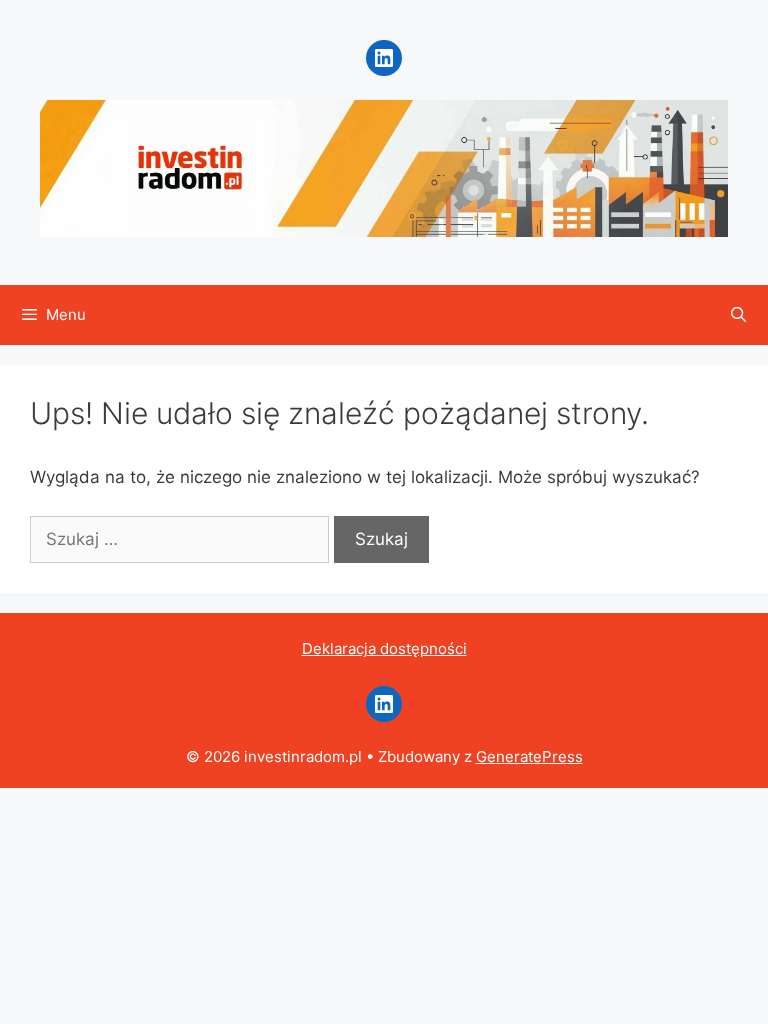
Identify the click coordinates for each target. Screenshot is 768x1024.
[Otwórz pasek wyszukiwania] (738, 315)
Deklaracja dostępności (384, 648)
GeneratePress (529, 756)
